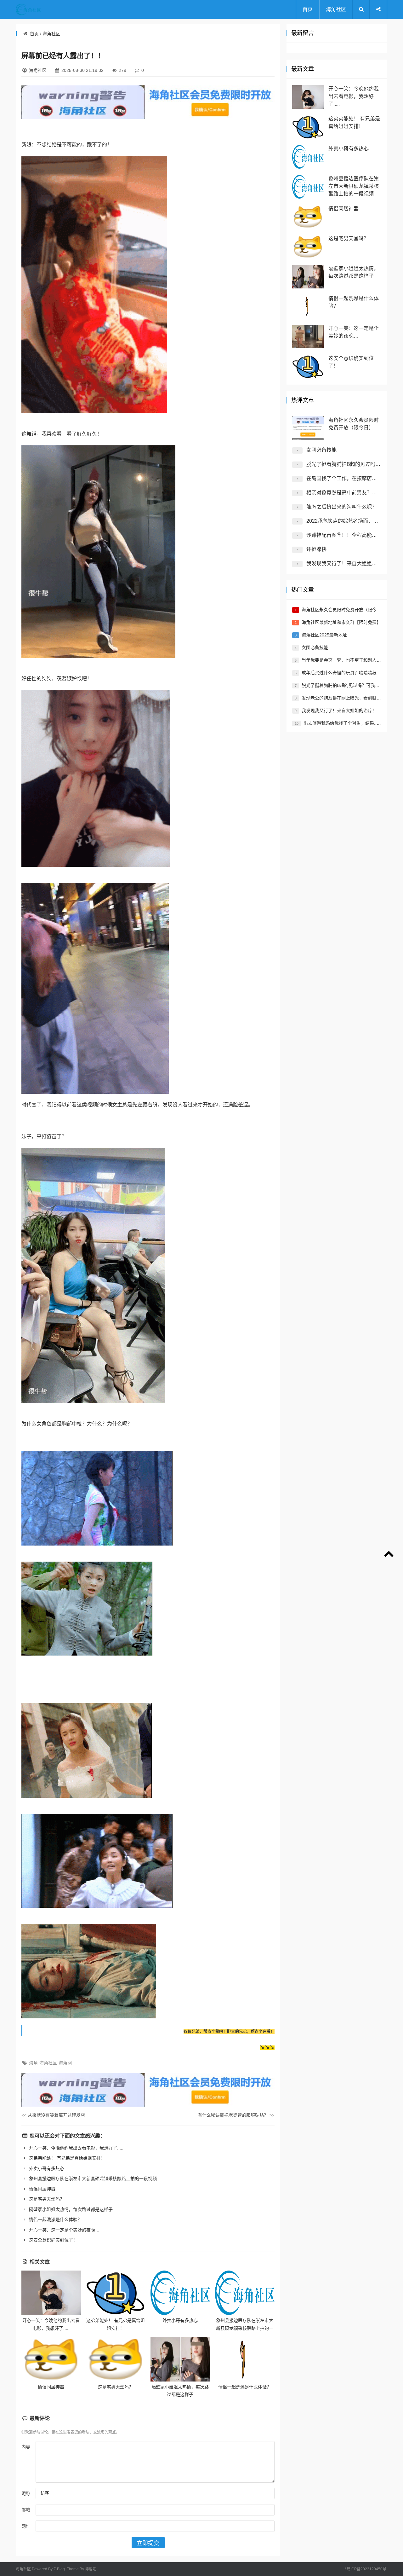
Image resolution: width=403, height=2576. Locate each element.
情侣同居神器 (42, 2189)
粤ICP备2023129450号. (367, 2569)
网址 (26, 2526)
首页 (308, 9)
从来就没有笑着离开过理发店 (53, 2115)
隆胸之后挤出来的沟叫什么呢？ (342, 507)
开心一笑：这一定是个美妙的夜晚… (64, 2230)
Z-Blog (59, 2569)
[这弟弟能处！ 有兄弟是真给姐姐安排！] (116, 2293)
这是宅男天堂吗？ (46, 2199)
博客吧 (91, 2569)
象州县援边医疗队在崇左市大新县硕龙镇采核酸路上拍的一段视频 (92, 2179)
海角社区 (336, 9)
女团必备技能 (321, 450)
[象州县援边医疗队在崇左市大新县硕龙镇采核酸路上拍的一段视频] (245, 2293)
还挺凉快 (316, 549)
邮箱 (26, 2510)
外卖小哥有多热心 (46, 2168)
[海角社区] (41, 9)
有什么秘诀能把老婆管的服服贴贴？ (236, 2115)
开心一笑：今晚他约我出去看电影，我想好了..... (76, 2148)
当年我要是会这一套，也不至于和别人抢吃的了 (348, 660)
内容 (26, 2447)
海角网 (65, 2063)
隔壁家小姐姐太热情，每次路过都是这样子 (70, 2209)
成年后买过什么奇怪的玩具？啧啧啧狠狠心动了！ (350, 673)
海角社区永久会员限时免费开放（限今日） (343, 610)
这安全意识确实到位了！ (53, 2240)
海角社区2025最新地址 (324, 635)
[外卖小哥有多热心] (180, 2293)
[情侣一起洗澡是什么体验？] (245, 2359)
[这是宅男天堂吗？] (116, 2359)
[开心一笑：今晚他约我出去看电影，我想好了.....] (51, 2293)
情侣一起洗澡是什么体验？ (55, 2219)
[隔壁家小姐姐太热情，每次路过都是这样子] (180, 2359)
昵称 (26, 2493)
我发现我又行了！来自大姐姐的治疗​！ (349, 563)
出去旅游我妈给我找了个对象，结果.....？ (344, 723)
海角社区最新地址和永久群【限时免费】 (341, 622)
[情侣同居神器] (51, 2359)
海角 (33, 2063)
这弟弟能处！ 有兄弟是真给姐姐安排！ (66, 2158)
